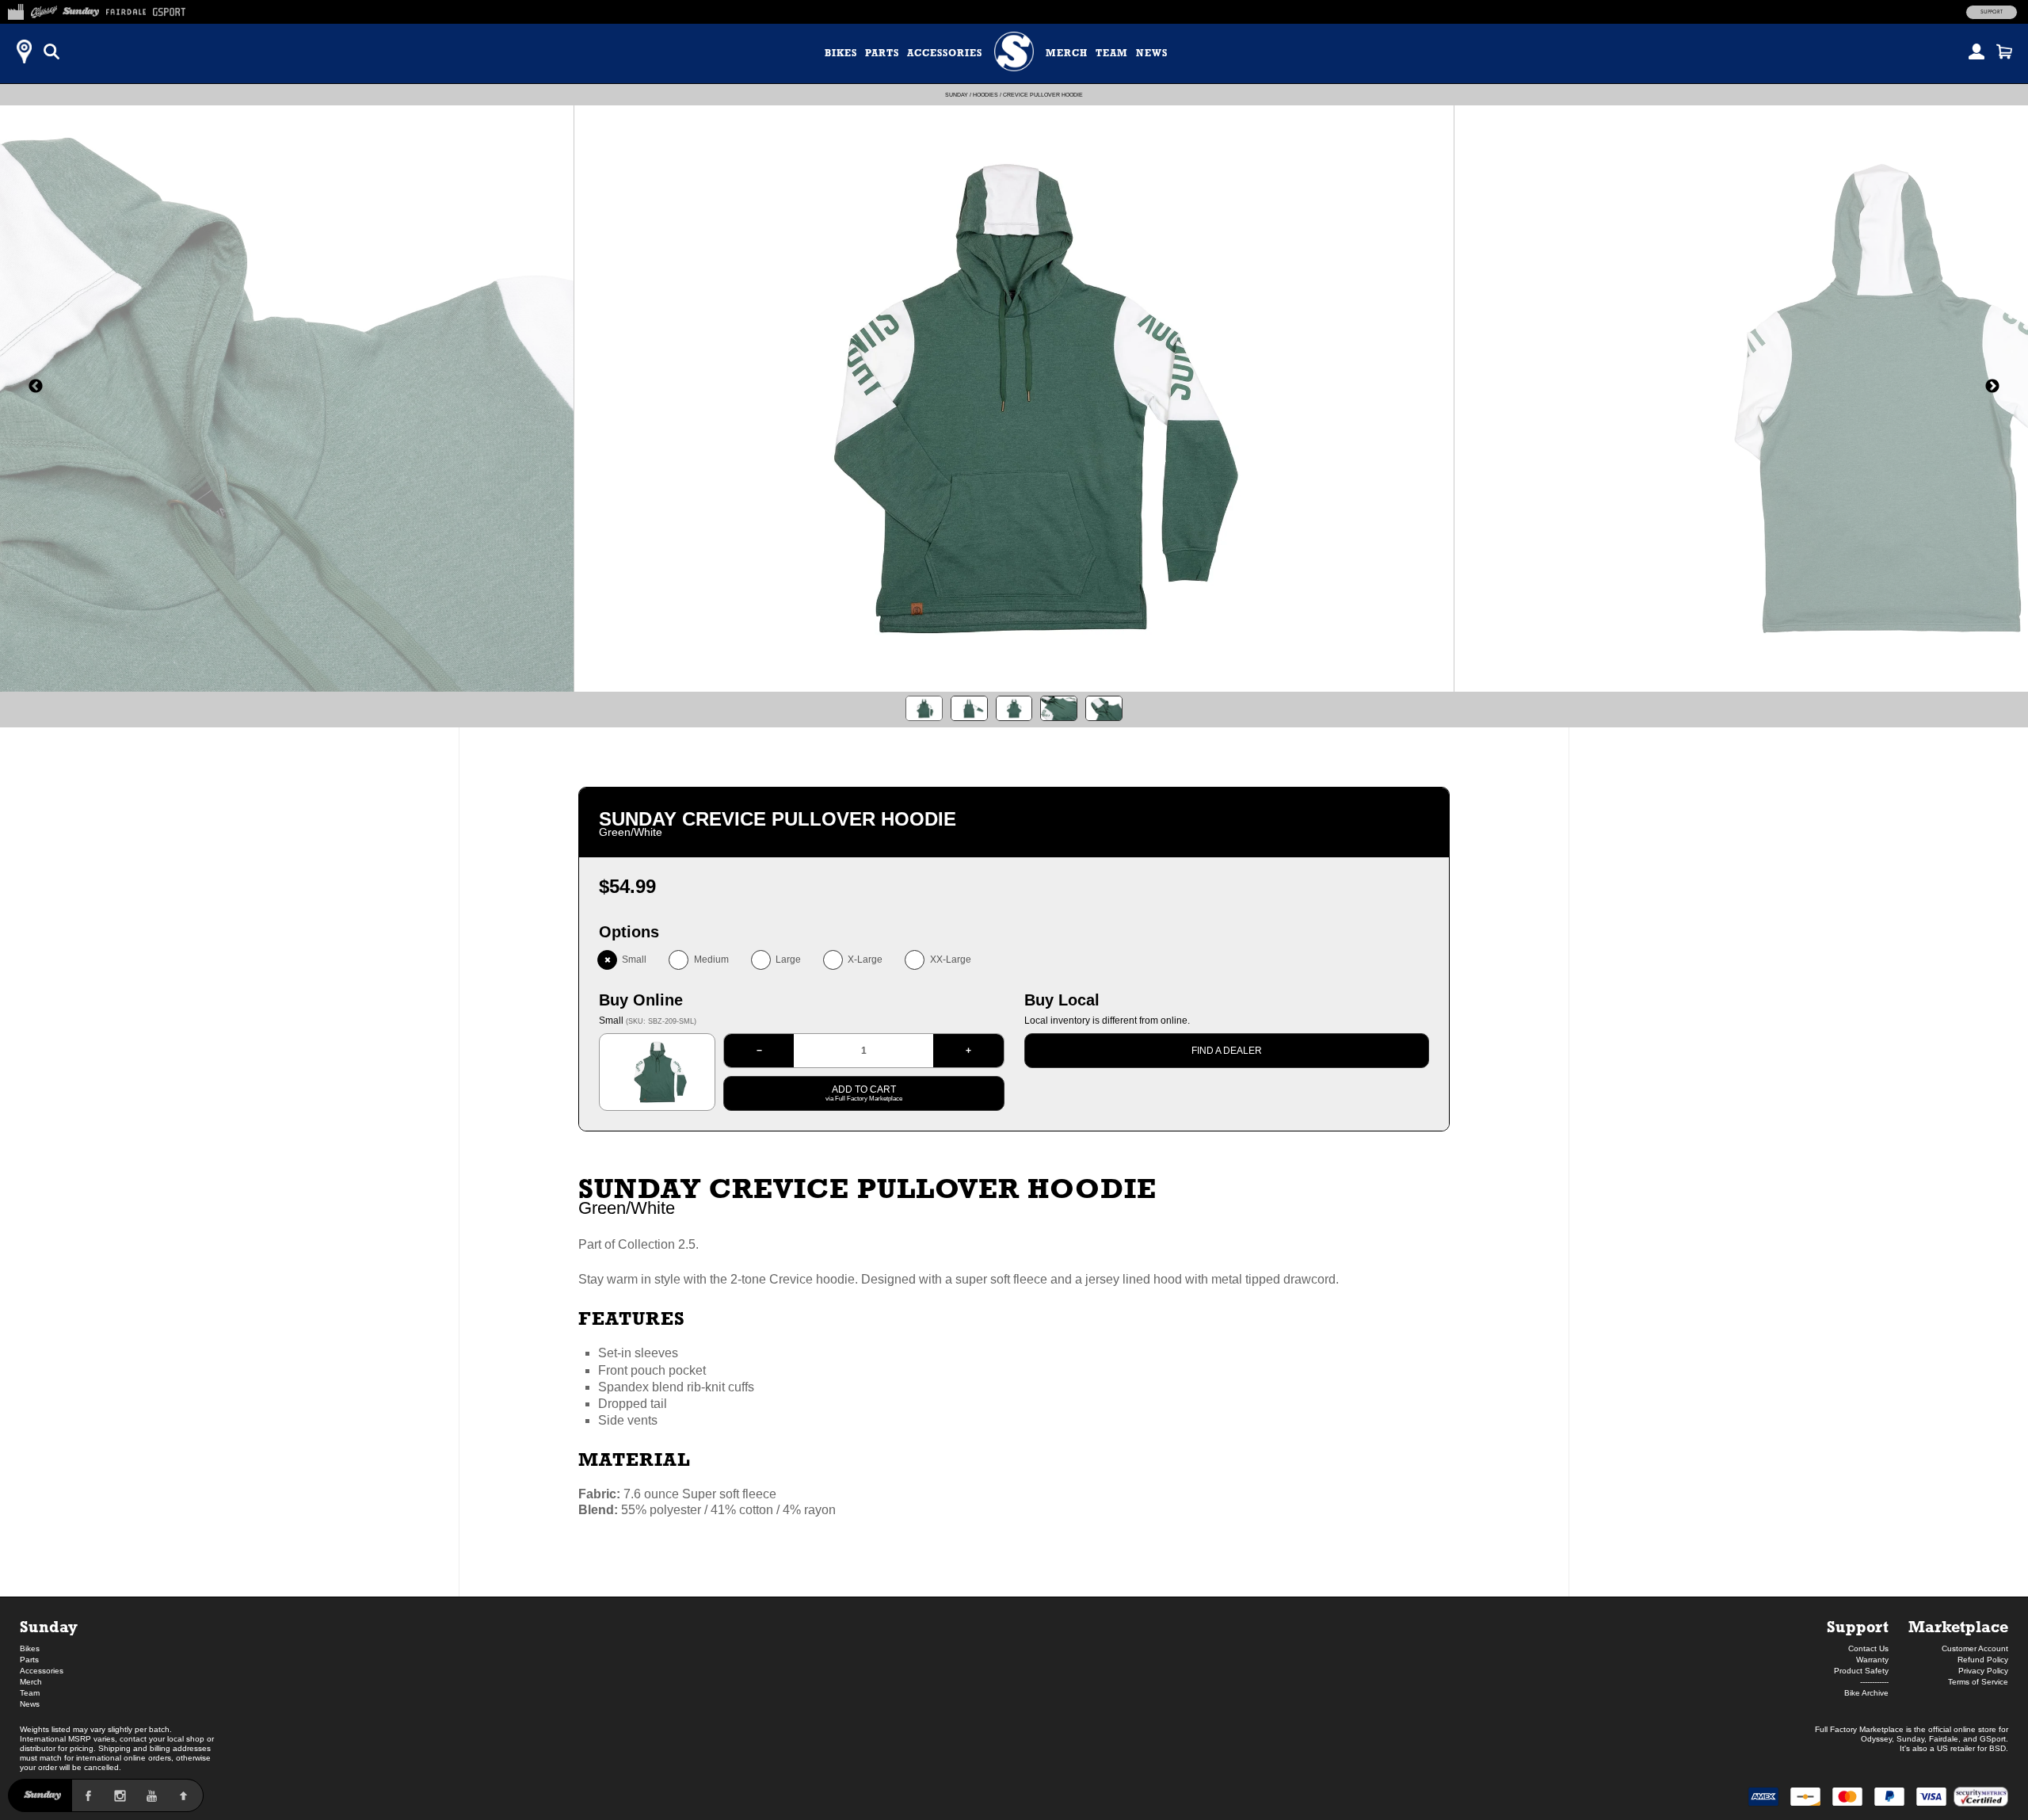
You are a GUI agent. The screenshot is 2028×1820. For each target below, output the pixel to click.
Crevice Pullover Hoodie (1043, 95)
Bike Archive (1866, 1693)
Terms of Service (1978, 1682)
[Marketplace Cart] (2004, 52)
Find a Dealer (1227, 1051)
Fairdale (1944, 1739)
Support (1992, 12)
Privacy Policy (1983, 1671)
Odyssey (1876, 1739)
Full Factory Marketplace (1859, 1729)
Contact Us (1868, 1648)
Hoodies (985, 95)
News (1152, 53)
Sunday (957, 95)
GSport (1993, 1739)
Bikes (841, 53)
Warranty (1872, 1660)
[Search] (51, 52)
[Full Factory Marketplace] (15, 10)
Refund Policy (1983, 1660)
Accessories (945, 53)
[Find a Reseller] (24, 52)
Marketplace (1958, 1626)
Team (1112, 53)
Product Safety (1861, 1671)
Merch (1067, 53)
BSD (1998, 1748)
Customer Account (1975, 1648)
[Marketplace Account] (1977, 52)
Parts (882, 53)
